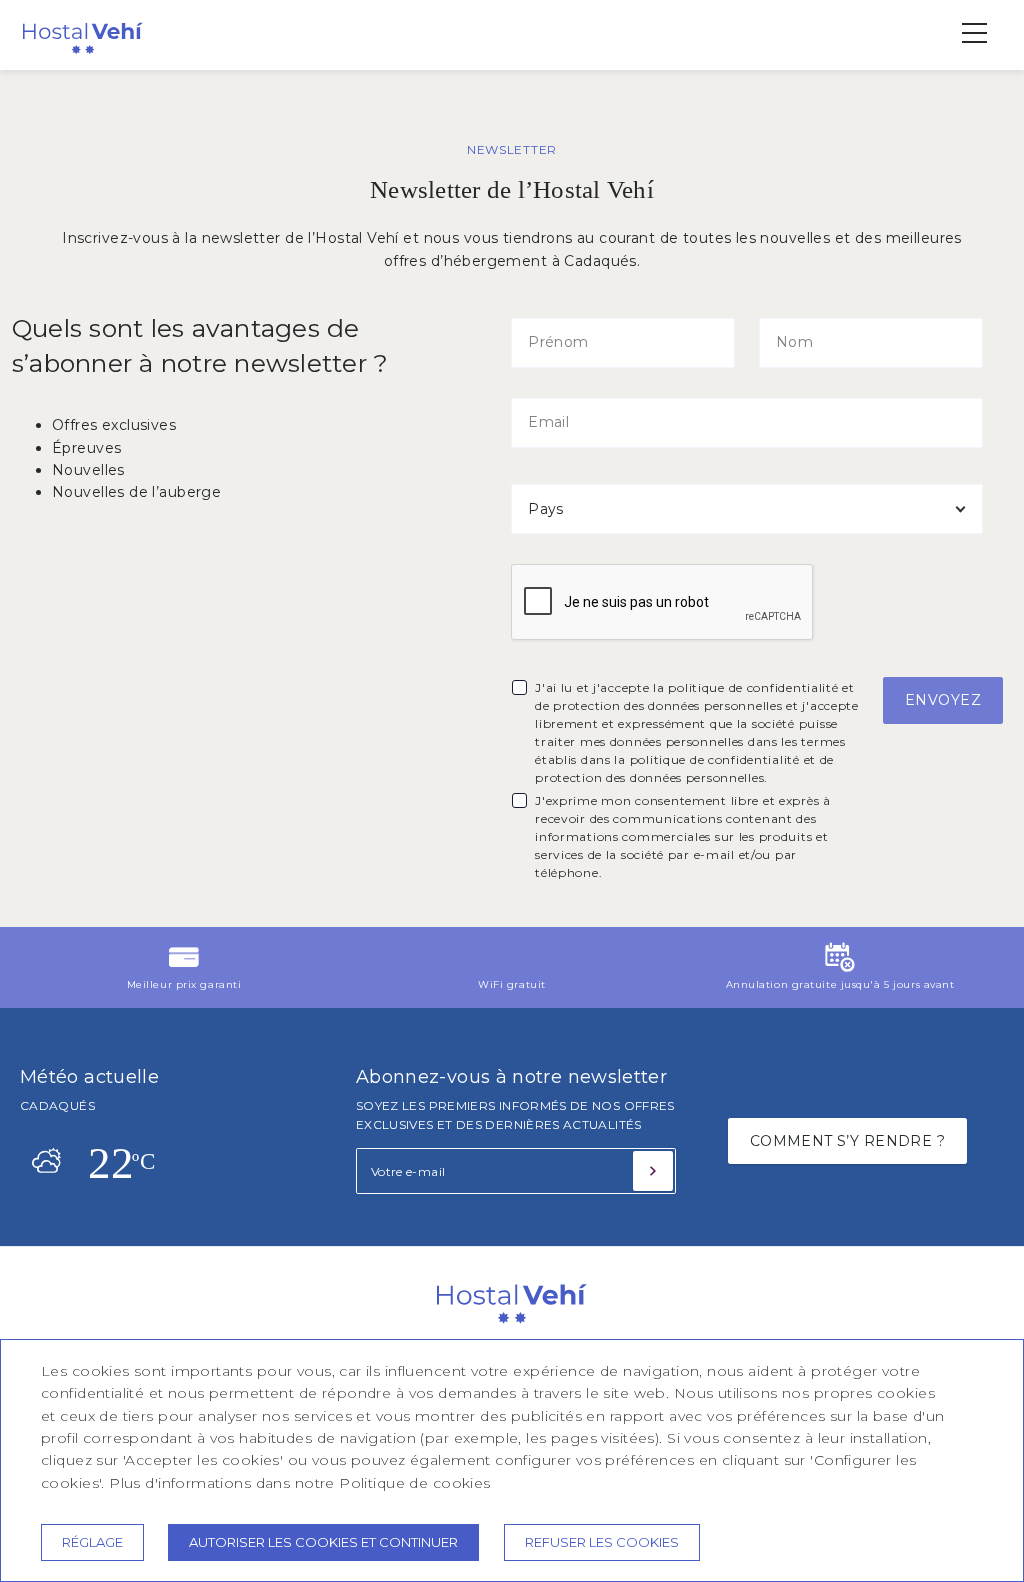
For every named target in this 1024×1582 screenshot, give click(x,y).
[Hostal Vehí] (83, 55)
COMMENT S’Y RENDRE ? (847, 1141)
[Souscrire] (653, 1171)
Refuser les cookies (602, 1542)
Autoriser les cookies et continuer (323, 1542)
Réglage (92, 1542)
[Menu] (964, 33)
